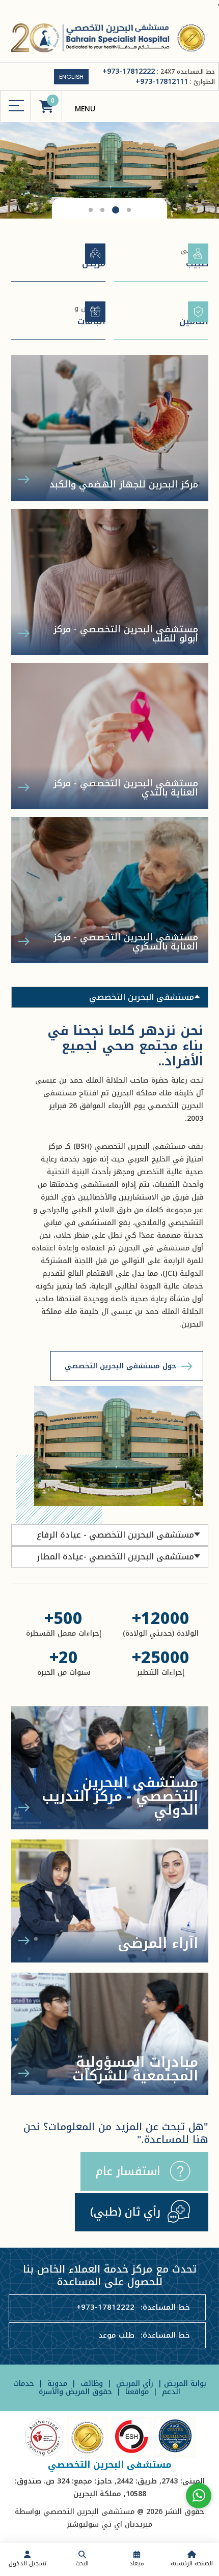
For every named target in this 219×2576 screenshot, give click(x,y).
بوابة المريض (185, 2384)
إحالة (94, 257)
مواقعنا (136, 2392)
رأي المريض (135, 2384)
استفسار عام (128, 2171)
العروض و (90, 315)
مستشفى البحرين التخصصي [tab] (142, 997)
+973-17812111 (162, 82)
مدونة (56, 2384)
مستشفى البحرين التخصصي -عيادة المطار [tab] (115, 1557)
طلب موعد (116, 2335)
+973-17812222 (129, 71)
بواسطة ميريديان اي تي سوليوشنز (84, 2518)
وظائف (90, 2384)
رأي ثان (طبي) (125, 2212)
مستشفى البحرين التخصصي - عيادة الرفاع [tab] (115, 1535)
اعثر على (194, 257)
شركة (194, 315)
